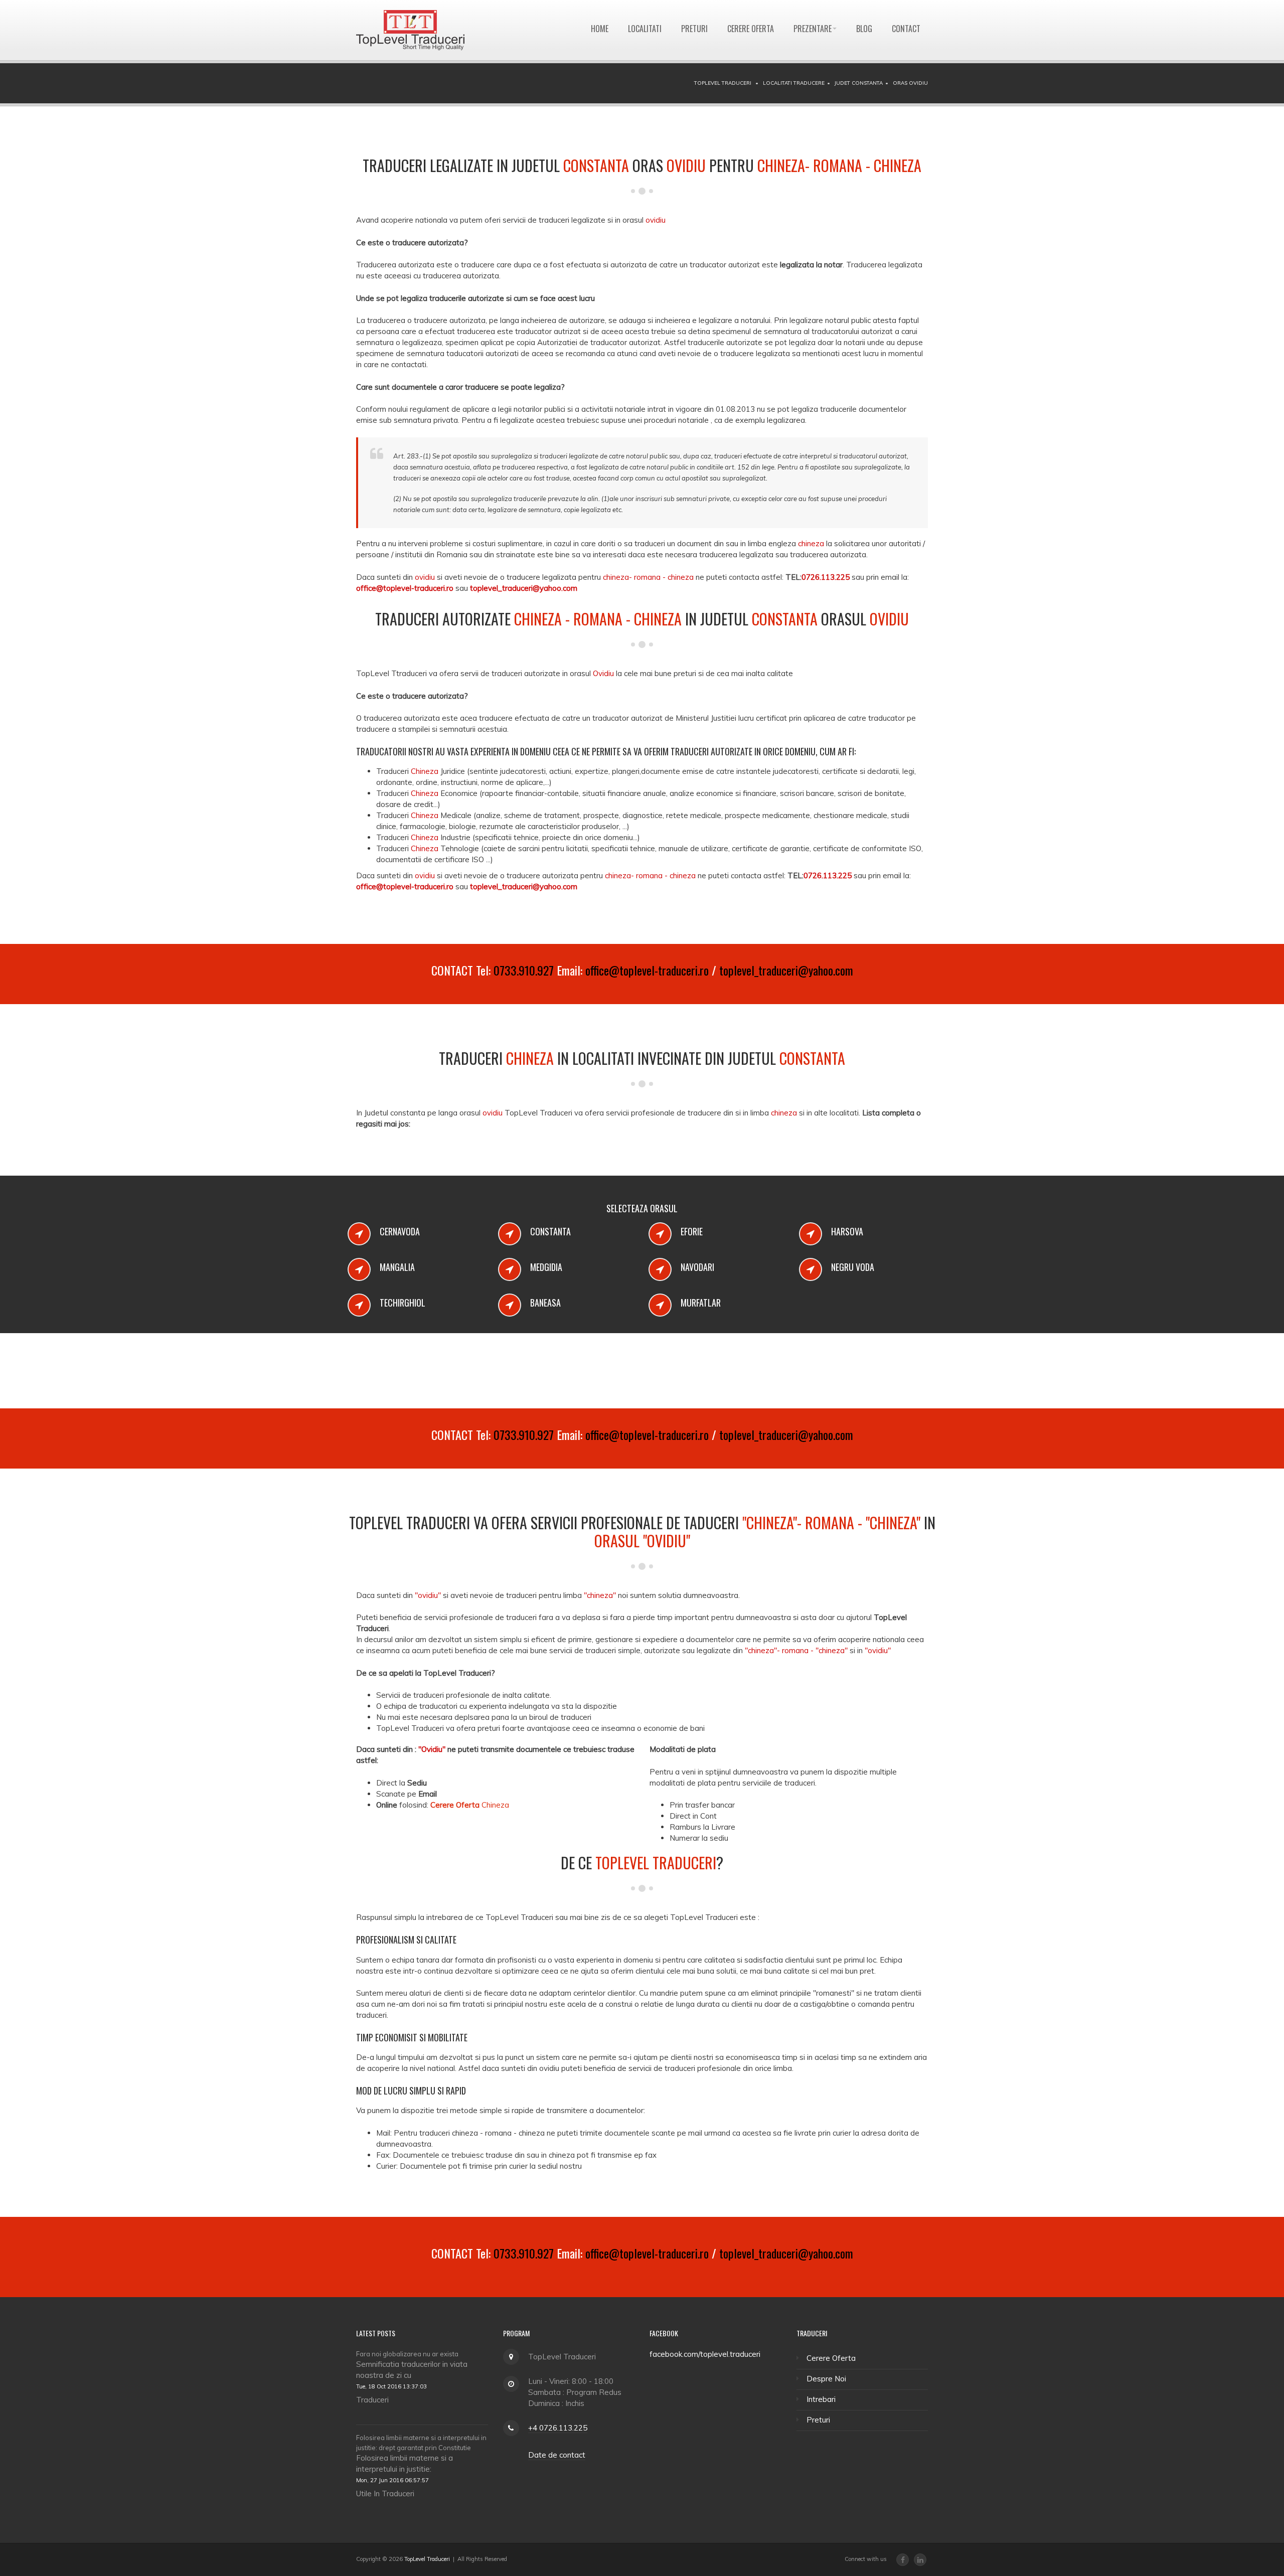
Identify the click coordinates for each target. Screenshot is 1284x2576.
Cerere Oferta (751, 29)
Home (600, 29)
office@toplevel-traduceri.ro (647, 970)
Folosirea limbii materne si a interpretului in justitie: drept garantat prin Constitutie (421, 2443)
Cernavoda (400, 1231)
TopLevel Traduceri (427, 2559)
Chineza (470, 1805)
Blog (864, 29)
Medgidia (546, 1267)
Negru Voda (853, 1267)
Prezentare (813, 29)
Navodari (697, 1267)
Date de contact (557, 2455)
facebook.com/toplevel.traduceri (705, 2354)
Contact (906, 29)
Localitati (645, 29)
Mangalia (397, 1267)
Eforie (692, 1231)
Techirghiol (403, 1303)
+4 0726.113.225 (558, 2428)
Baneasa (545, 1303)
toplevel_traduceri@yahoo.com (786, 970)
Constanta (550, 1231)
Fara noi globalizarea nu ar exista (407, 2354)
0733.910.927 (524, 970)
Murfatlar (701, 1303)
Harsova (847, 1231)
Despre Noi (826, 2379)
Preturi (694, 29)
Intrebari (821, 2399)
